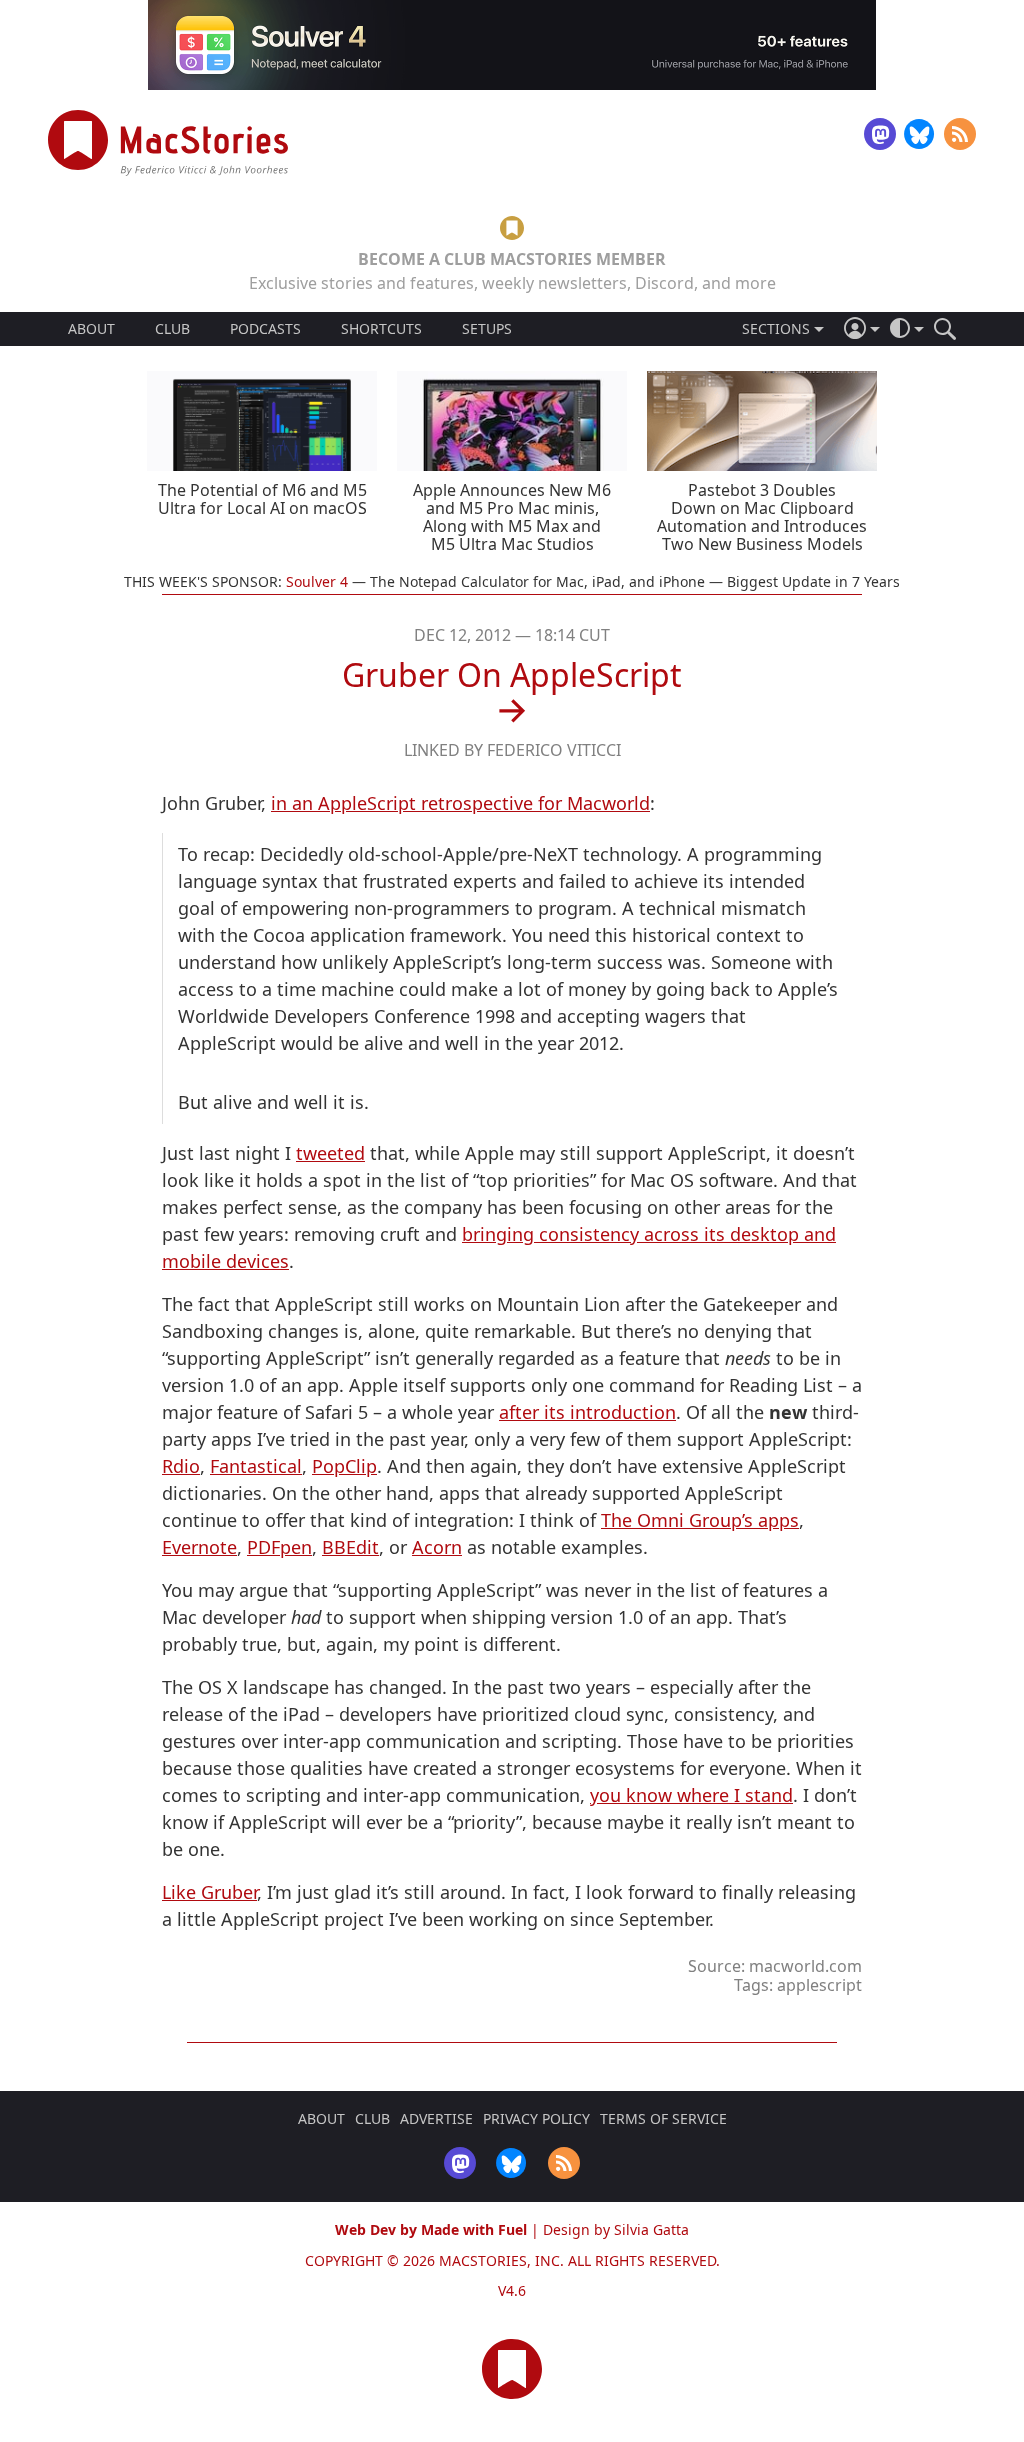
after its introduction (587, 1412)
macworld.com (805, 1966)
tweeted (330, 1153)
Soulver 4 (317, 581)
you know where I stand (691, 1795)
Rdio (181, 1466)
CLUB (172, 328)
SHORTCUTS (381, 329)
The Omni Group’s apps (700, 1520)
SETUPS (487, 329)
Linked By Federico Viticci (512, 750)
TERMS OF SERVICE (663, 2118)
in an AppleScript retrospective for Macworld (460, 803)
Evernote (199, 1547)
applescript (819, 1985)
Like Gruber (209, 1892)
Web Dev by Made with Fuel (431, 2229)
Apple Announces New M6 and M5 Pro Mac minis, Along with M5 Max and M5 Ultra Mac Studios (512, 517)
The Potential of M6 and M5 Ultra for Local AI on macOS (262, 499)
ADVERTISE (436, 2118)
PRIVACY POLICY (536, 2118)
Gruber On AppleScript (512, 674)
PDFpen (279, 1547)
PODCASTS (265, 329)
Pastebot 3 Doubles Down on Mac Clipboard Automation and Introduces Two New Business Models (762, 517)
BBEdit (350, 1547)
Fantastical (256, 1466)
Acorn (437, 1547)
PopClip (344, 1466)
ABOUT (91, 329)
